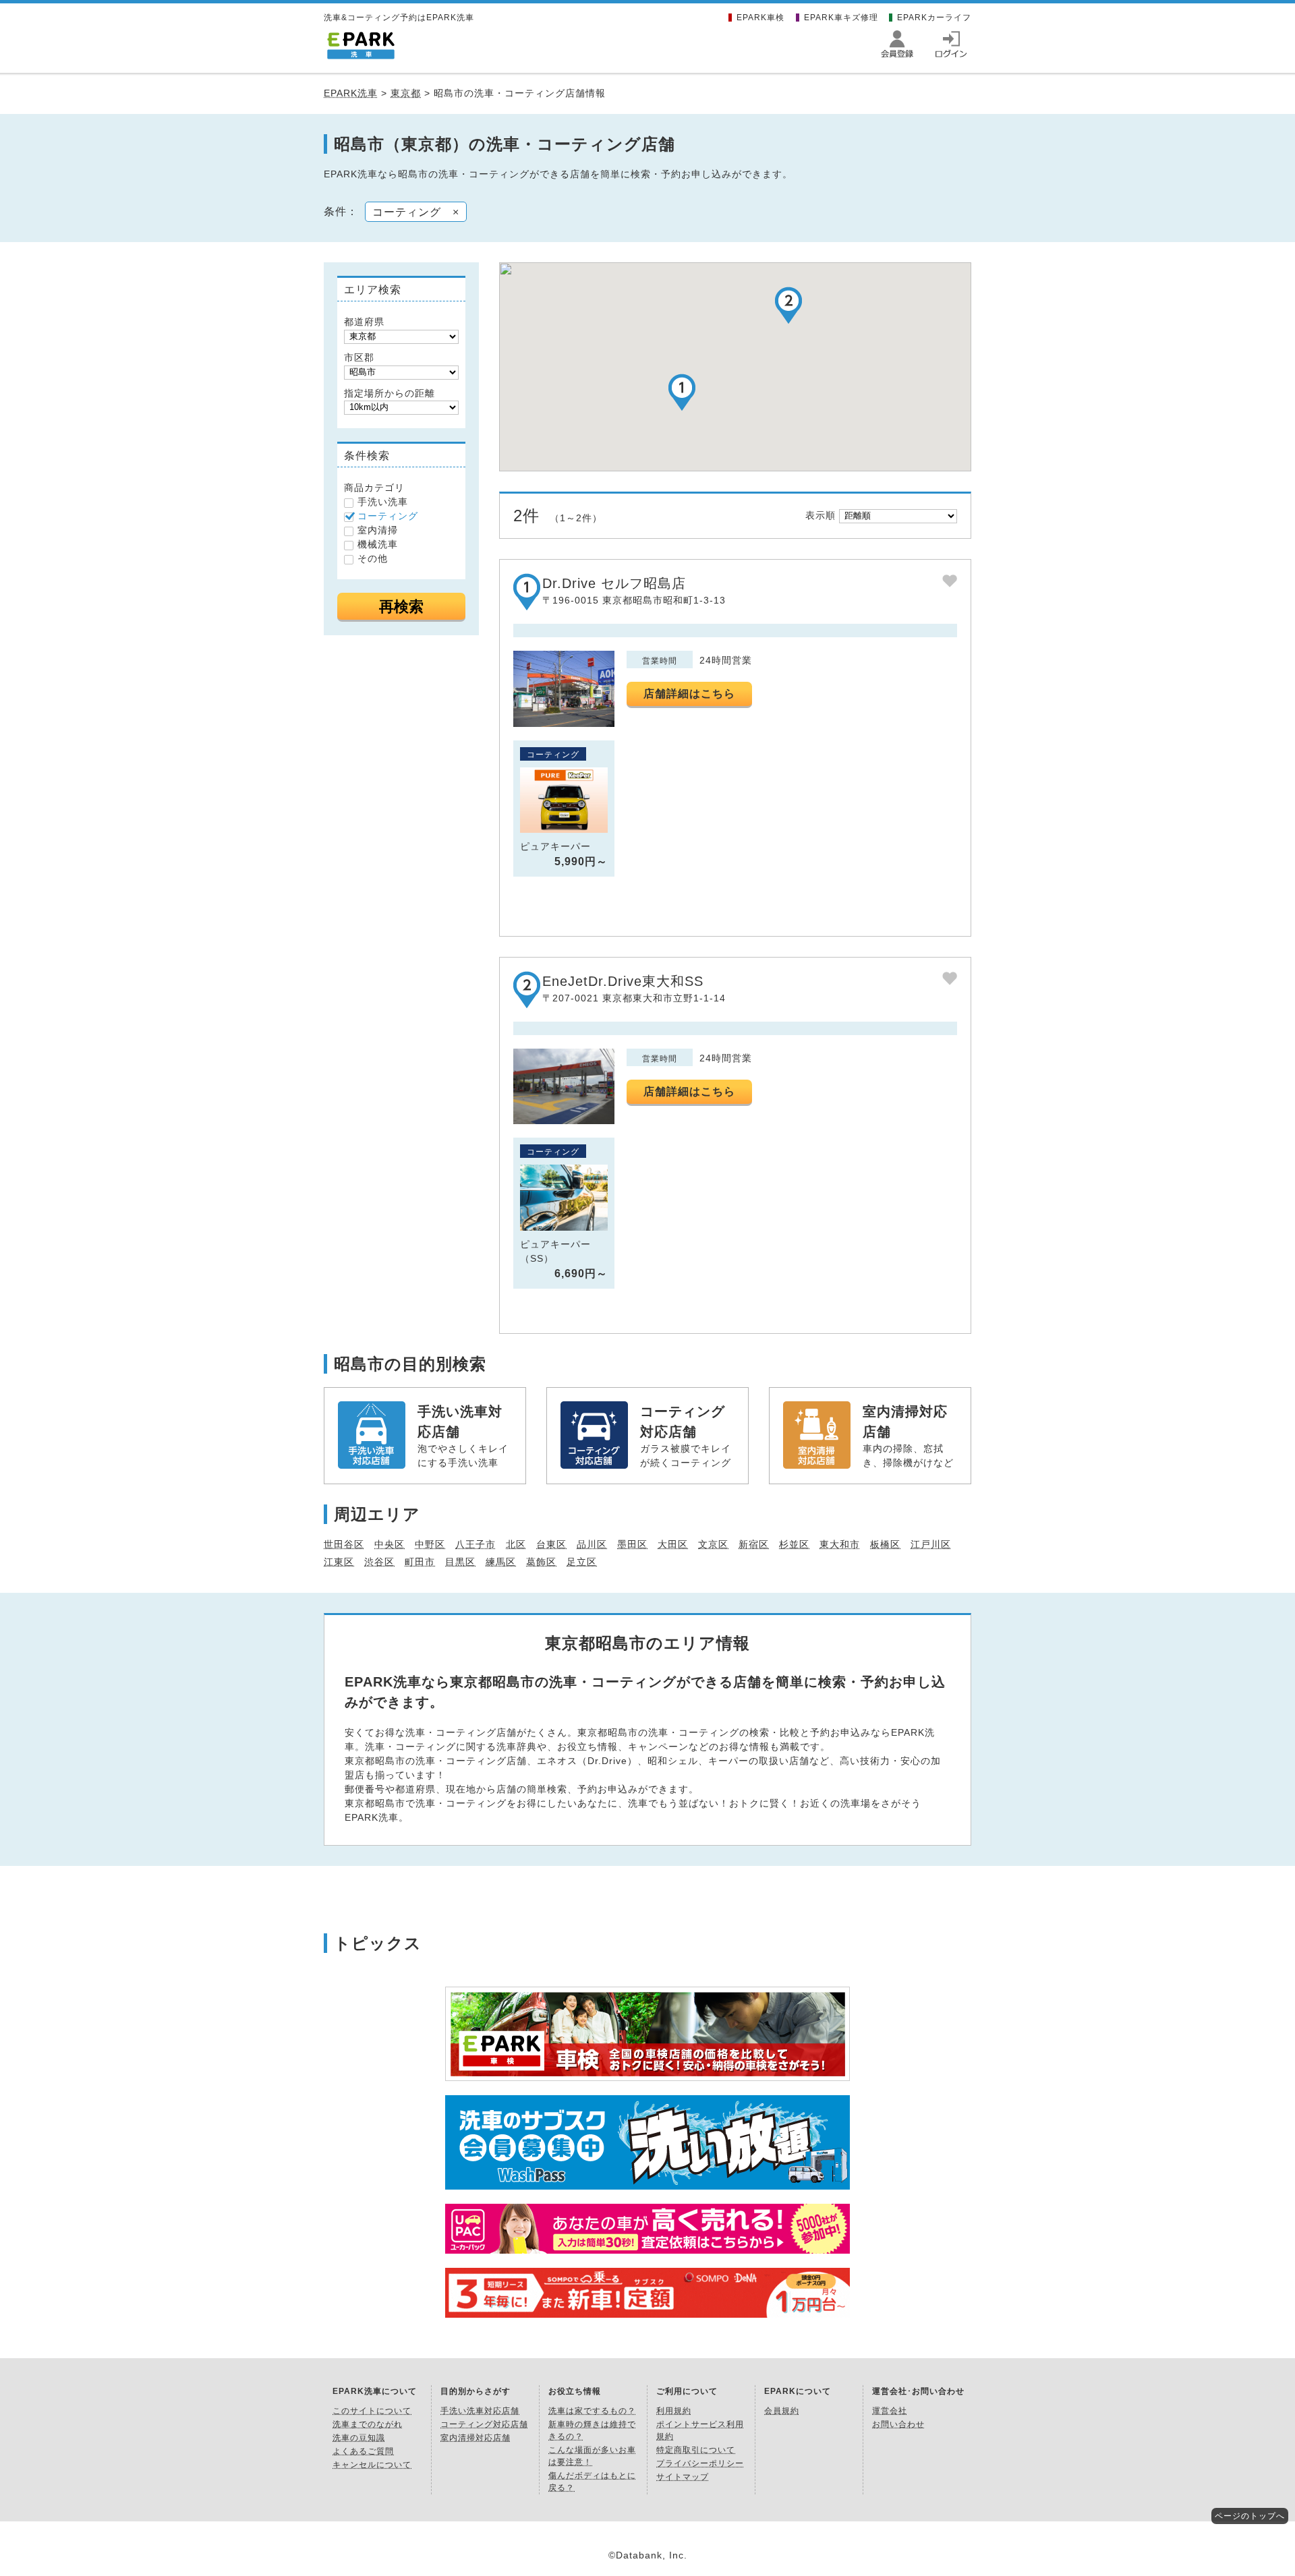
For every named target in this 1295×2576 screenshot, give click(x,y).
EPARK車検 (760, 18)
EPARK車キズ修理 (841, 18)
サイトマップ (683, 2477)
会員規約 (782, 2411)
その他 (373, 558)
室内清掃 (378, 530)
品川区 (592, 1544)
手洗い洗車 (383, 502)
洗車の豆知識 (359, 2438)
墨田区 (632, 1544)
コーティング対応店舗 (484, 2424)
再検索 (401, 607)
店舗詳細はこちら (689, 694)
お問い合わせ (898, 2424)
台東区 (551, 1544)
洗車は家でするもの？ (592, 2411)
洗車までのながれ (368, 2424)
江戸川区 (931, 1544)
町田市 (420, 1562)
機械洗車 (378, 544)
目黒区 (460, 1562)
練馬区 (501, 1562)
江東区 (339, 1562)
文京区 (713, 1544)
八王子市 (476, 1544)
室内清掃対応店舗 (476, 2438)
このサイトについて (372, 2411)
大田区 (673, 1544)
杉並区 (794, 1544)
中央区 (390, 1544)
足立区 (582, 1562)
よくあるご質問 (363, 2451)
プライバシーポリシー (700, 2463)
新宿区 (754, 1544)
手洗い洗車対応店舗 (480, 2411)
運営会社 (890, 2411)
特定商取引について (696, 2450)
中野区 (430, 1544)
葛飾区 (541, 1562)
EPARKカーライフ (934, 18)
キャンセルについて (372, 2465)
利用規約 (674, 2411)
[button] (682, 392)
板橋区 (885, 1544)
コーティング (388, 516)
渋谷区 (379, 1562)
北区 (516, 1544)
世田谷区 (344, 1544)
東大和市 (840, 1544)
